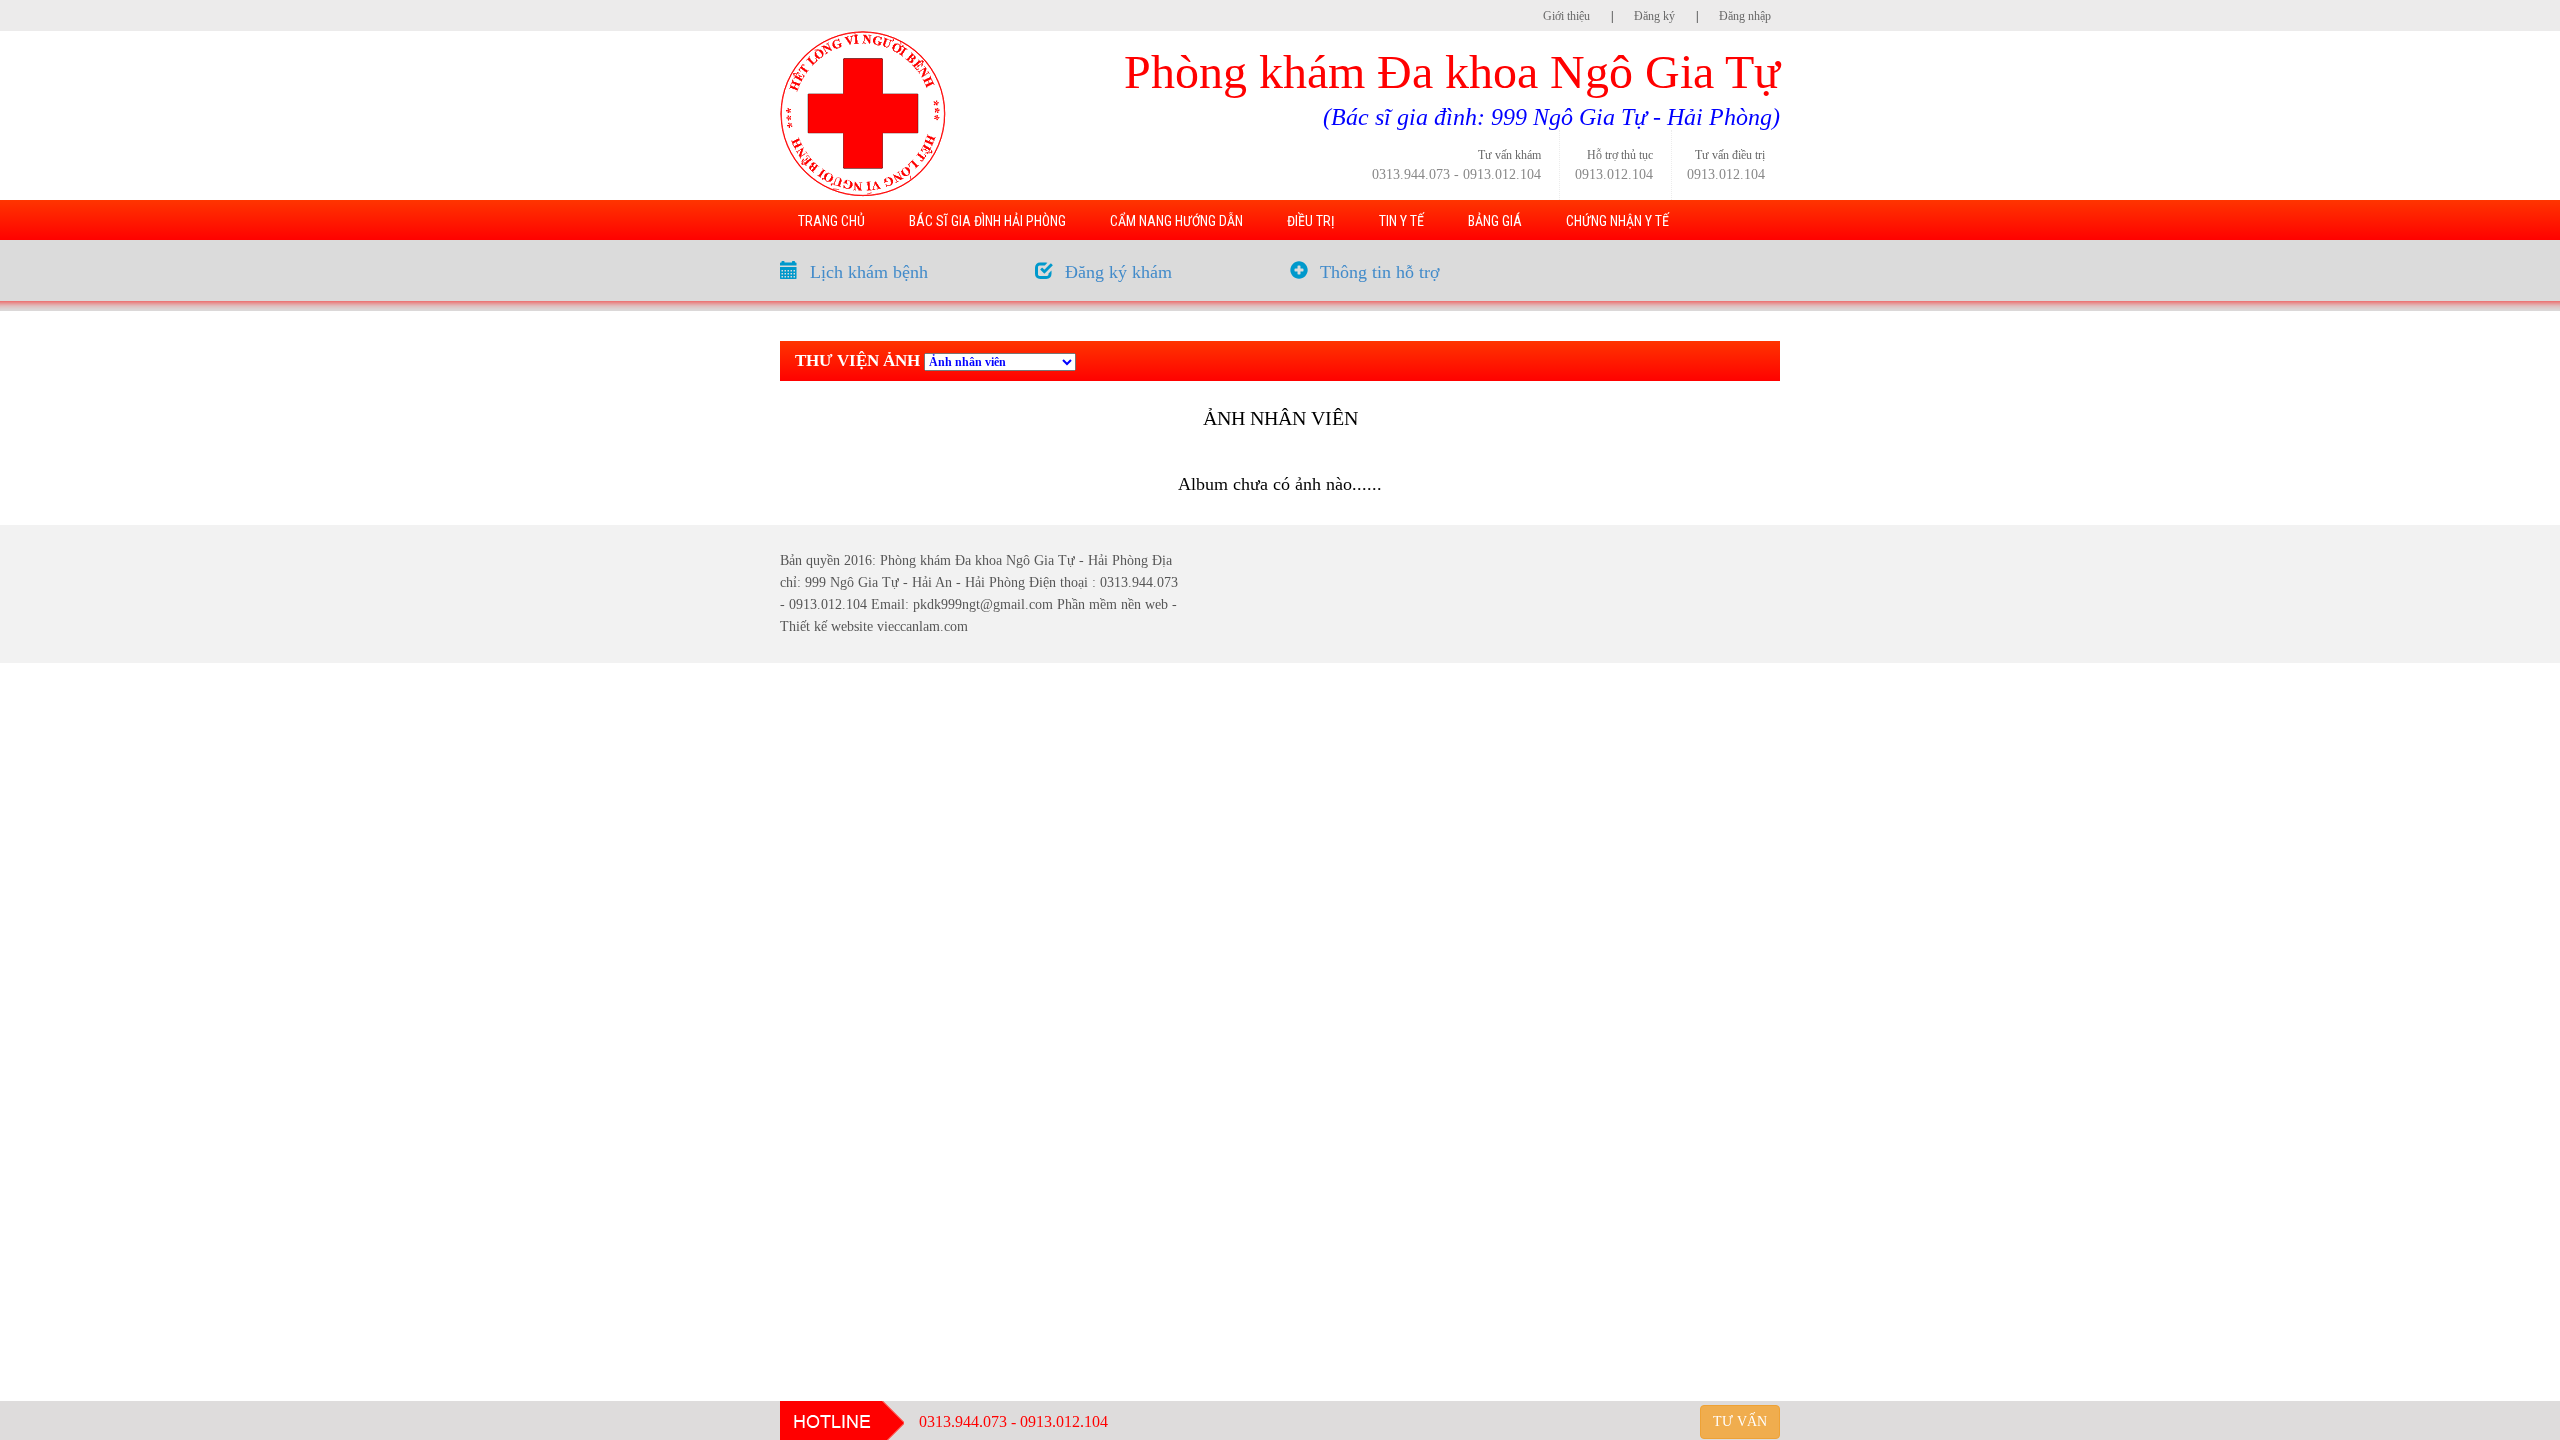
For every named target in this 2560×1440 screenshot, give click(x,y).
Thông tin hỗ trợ (1380, 272)
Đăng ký (1654, 16)
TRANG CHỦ (831, 221)
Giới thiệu (1566, 16)
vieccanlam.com (922, 626)
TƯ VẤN (1740, 1421)
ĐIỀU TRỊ (1311, 221)
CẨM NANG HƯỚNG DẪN (1176, 221)
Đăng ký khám (1118, 272)
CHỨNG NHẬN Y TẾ (1617, 221)
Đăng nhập (1745, 16)
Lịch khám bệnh (869, 272)
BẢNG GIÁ (1495, 221)
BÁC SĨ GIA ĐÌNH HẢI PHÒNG (987, 221)
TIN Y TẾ (1401, 221)
